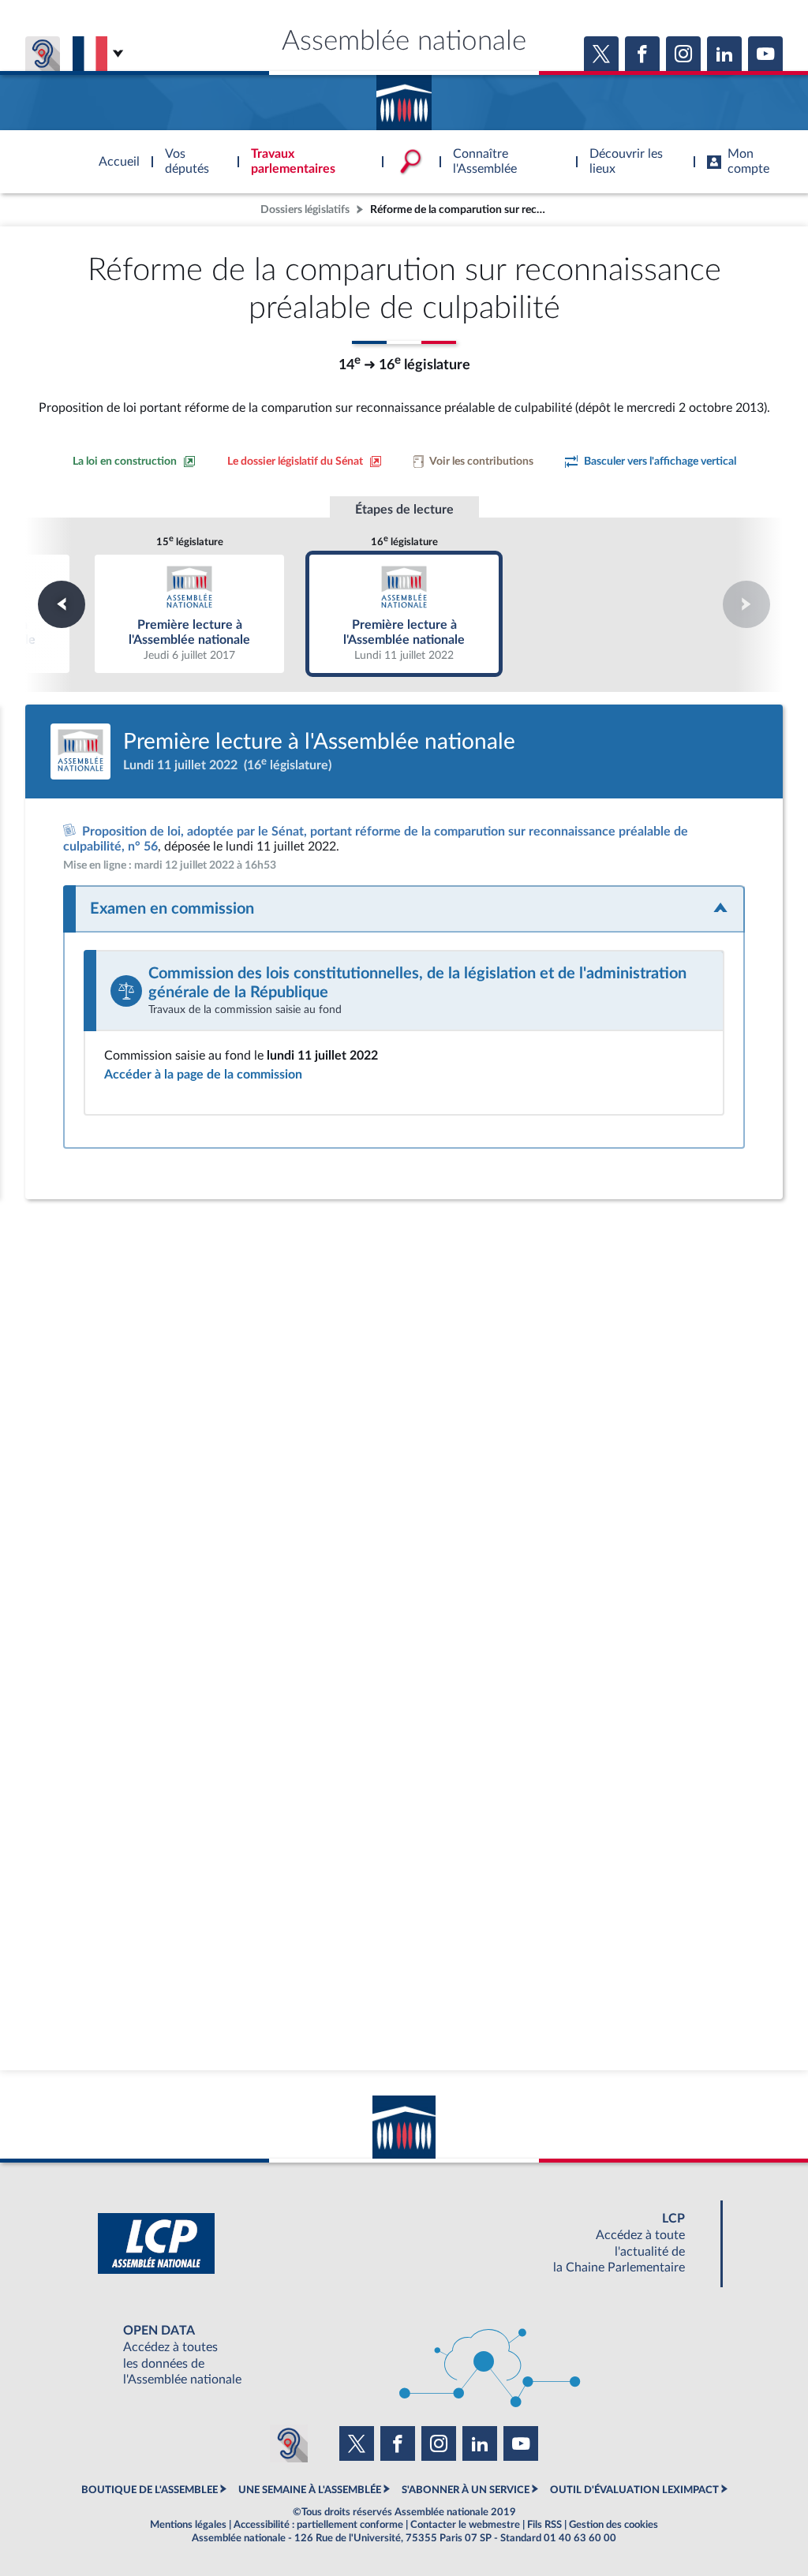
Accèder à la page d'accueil (404, 97)
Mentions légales (188, 2525)
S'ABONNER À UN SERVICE (466, 2490)
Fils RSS (544, 2525)
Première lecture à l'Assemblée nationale (190, 613)
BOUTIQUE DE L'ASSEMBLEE (150, 2490)
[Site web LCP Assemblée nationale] (404, 2243)
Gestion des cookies (613, 2525)
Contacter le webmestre (465, 2525)
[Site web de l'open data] (404, 2355)
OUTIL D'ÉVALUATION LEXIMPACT (634, 2490)
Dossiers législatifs (305, 209)
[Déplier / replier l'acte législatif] (404, 909)
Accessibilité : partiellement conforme (318, 2525)
